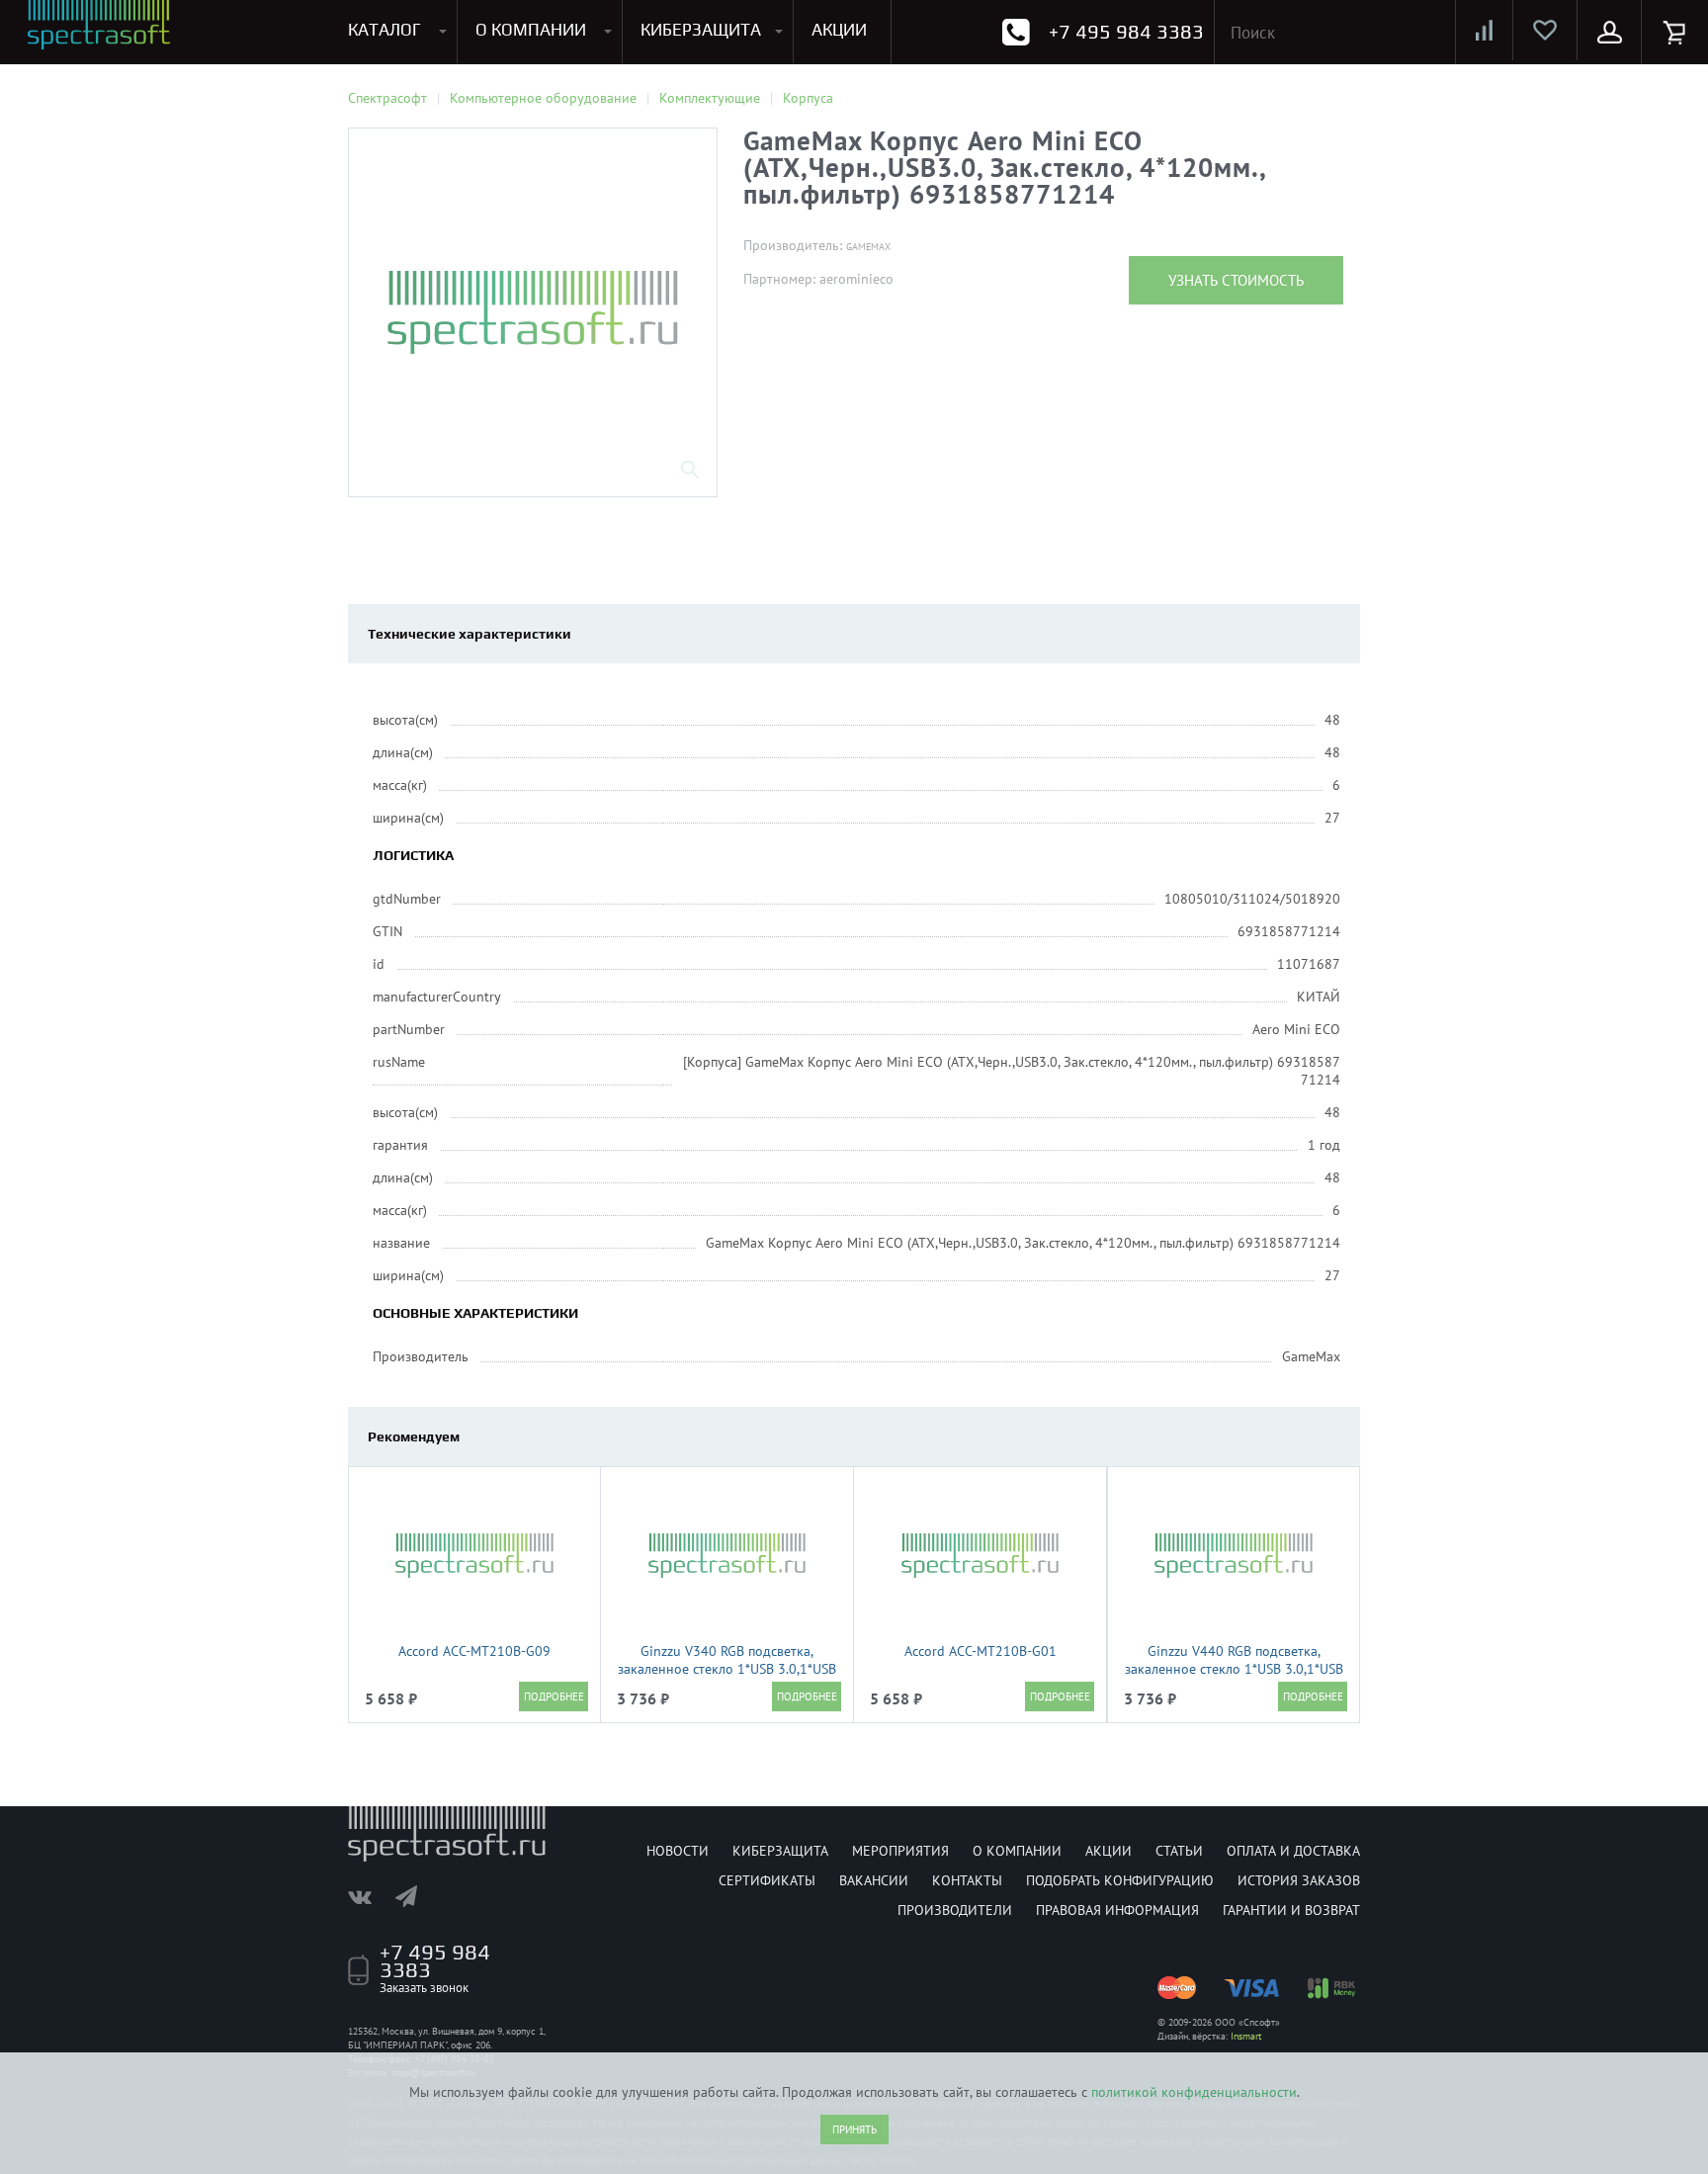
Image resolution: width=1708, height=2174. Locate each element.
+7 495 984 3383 (1126, 31)
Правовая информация (1117, 1910)
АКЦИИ (839, 30)
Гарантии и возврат (1291, 1910)
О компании (1017, 1851)
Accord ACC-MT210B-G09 (474, 1651)
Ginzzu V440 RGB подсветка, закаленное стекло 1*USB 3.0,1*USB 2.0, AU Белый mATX (1234, 1669)
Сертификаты (767, 1880)
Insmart (1246, 2036)
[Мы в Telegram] (416, 1896)
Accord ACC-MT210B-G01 (981, 1651)
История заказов (1299, 1880)
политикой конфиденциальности (1194, 2092)
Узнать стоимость (1236, 280)
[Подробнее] (554, 1696)
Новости (678, 1851)
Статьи (1179, 1851)
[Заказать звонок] (1016, 32)
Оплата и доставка (1293, 1851)
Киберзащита (780, 1851)
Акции (1109, 1851)
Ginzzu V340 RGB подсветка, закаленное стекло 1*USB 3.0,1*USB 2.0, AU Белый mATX (727, 1669)
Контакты (967, 1880)
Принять (854, 2130)
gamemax (868, 247)
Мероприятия (900, 1851)
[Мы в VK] (370, 1896)
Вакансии (874, 1880)
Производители (955, 1910)
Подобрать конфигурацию (1120, 1880)
